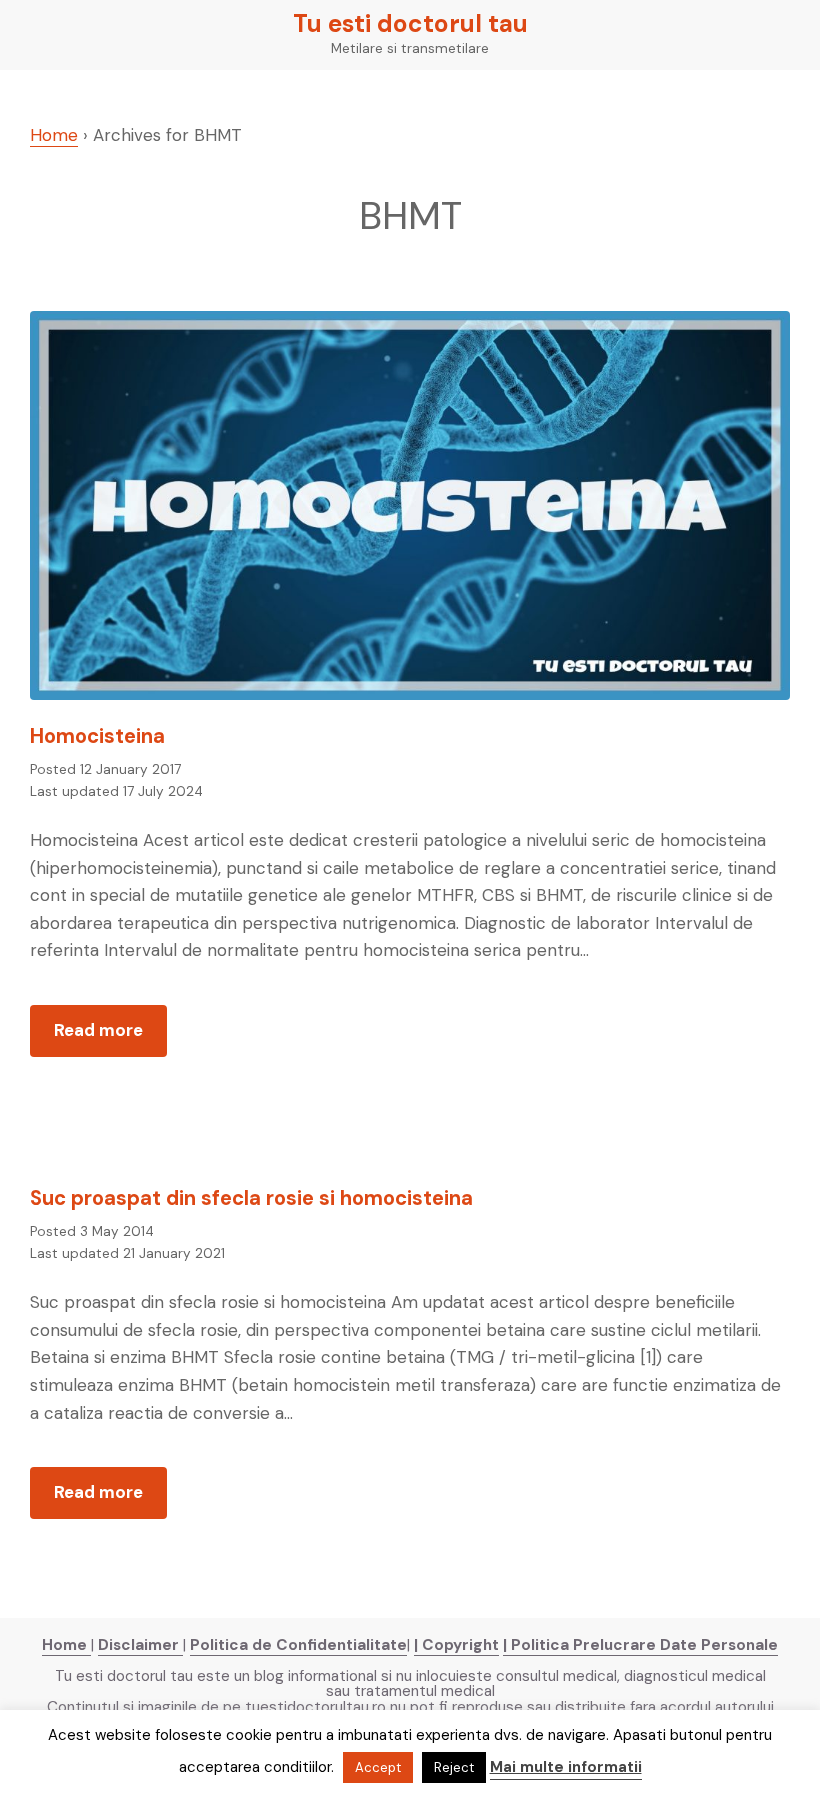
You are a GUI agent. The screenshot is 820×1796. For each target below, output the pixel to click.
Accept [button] (378, 1767)
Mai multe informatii (566, 1767)
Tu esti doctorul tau (410, 24)
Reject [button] (454, 1767)
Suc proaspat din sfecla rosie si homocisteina (251, 1198)
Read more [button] (110, 1037)
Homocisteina (97, 736)
